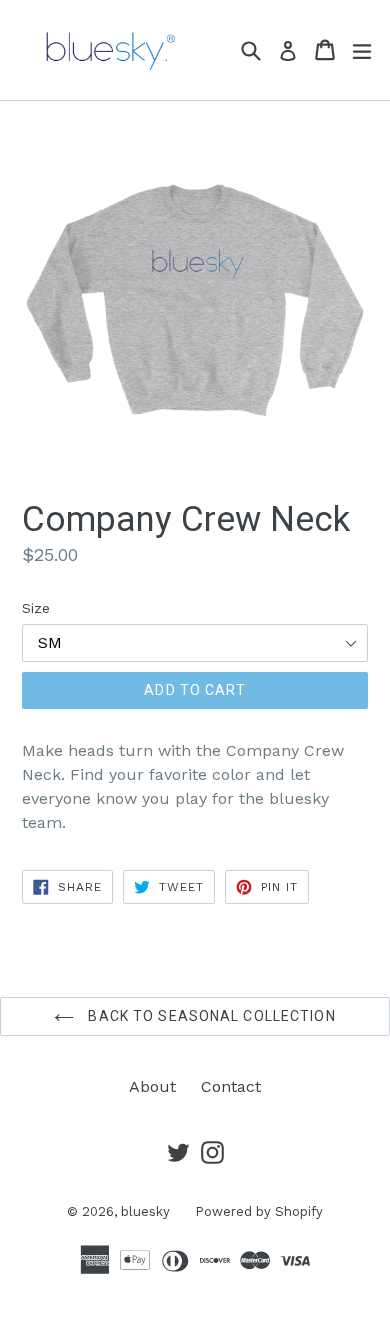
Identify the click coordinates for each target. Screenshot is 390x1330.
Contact (231, 1086)
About (152, 1086)
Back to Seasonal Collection (209, 1016)
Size (36, 608)
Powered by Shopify (259, 1211)
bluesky (145, 1211)
